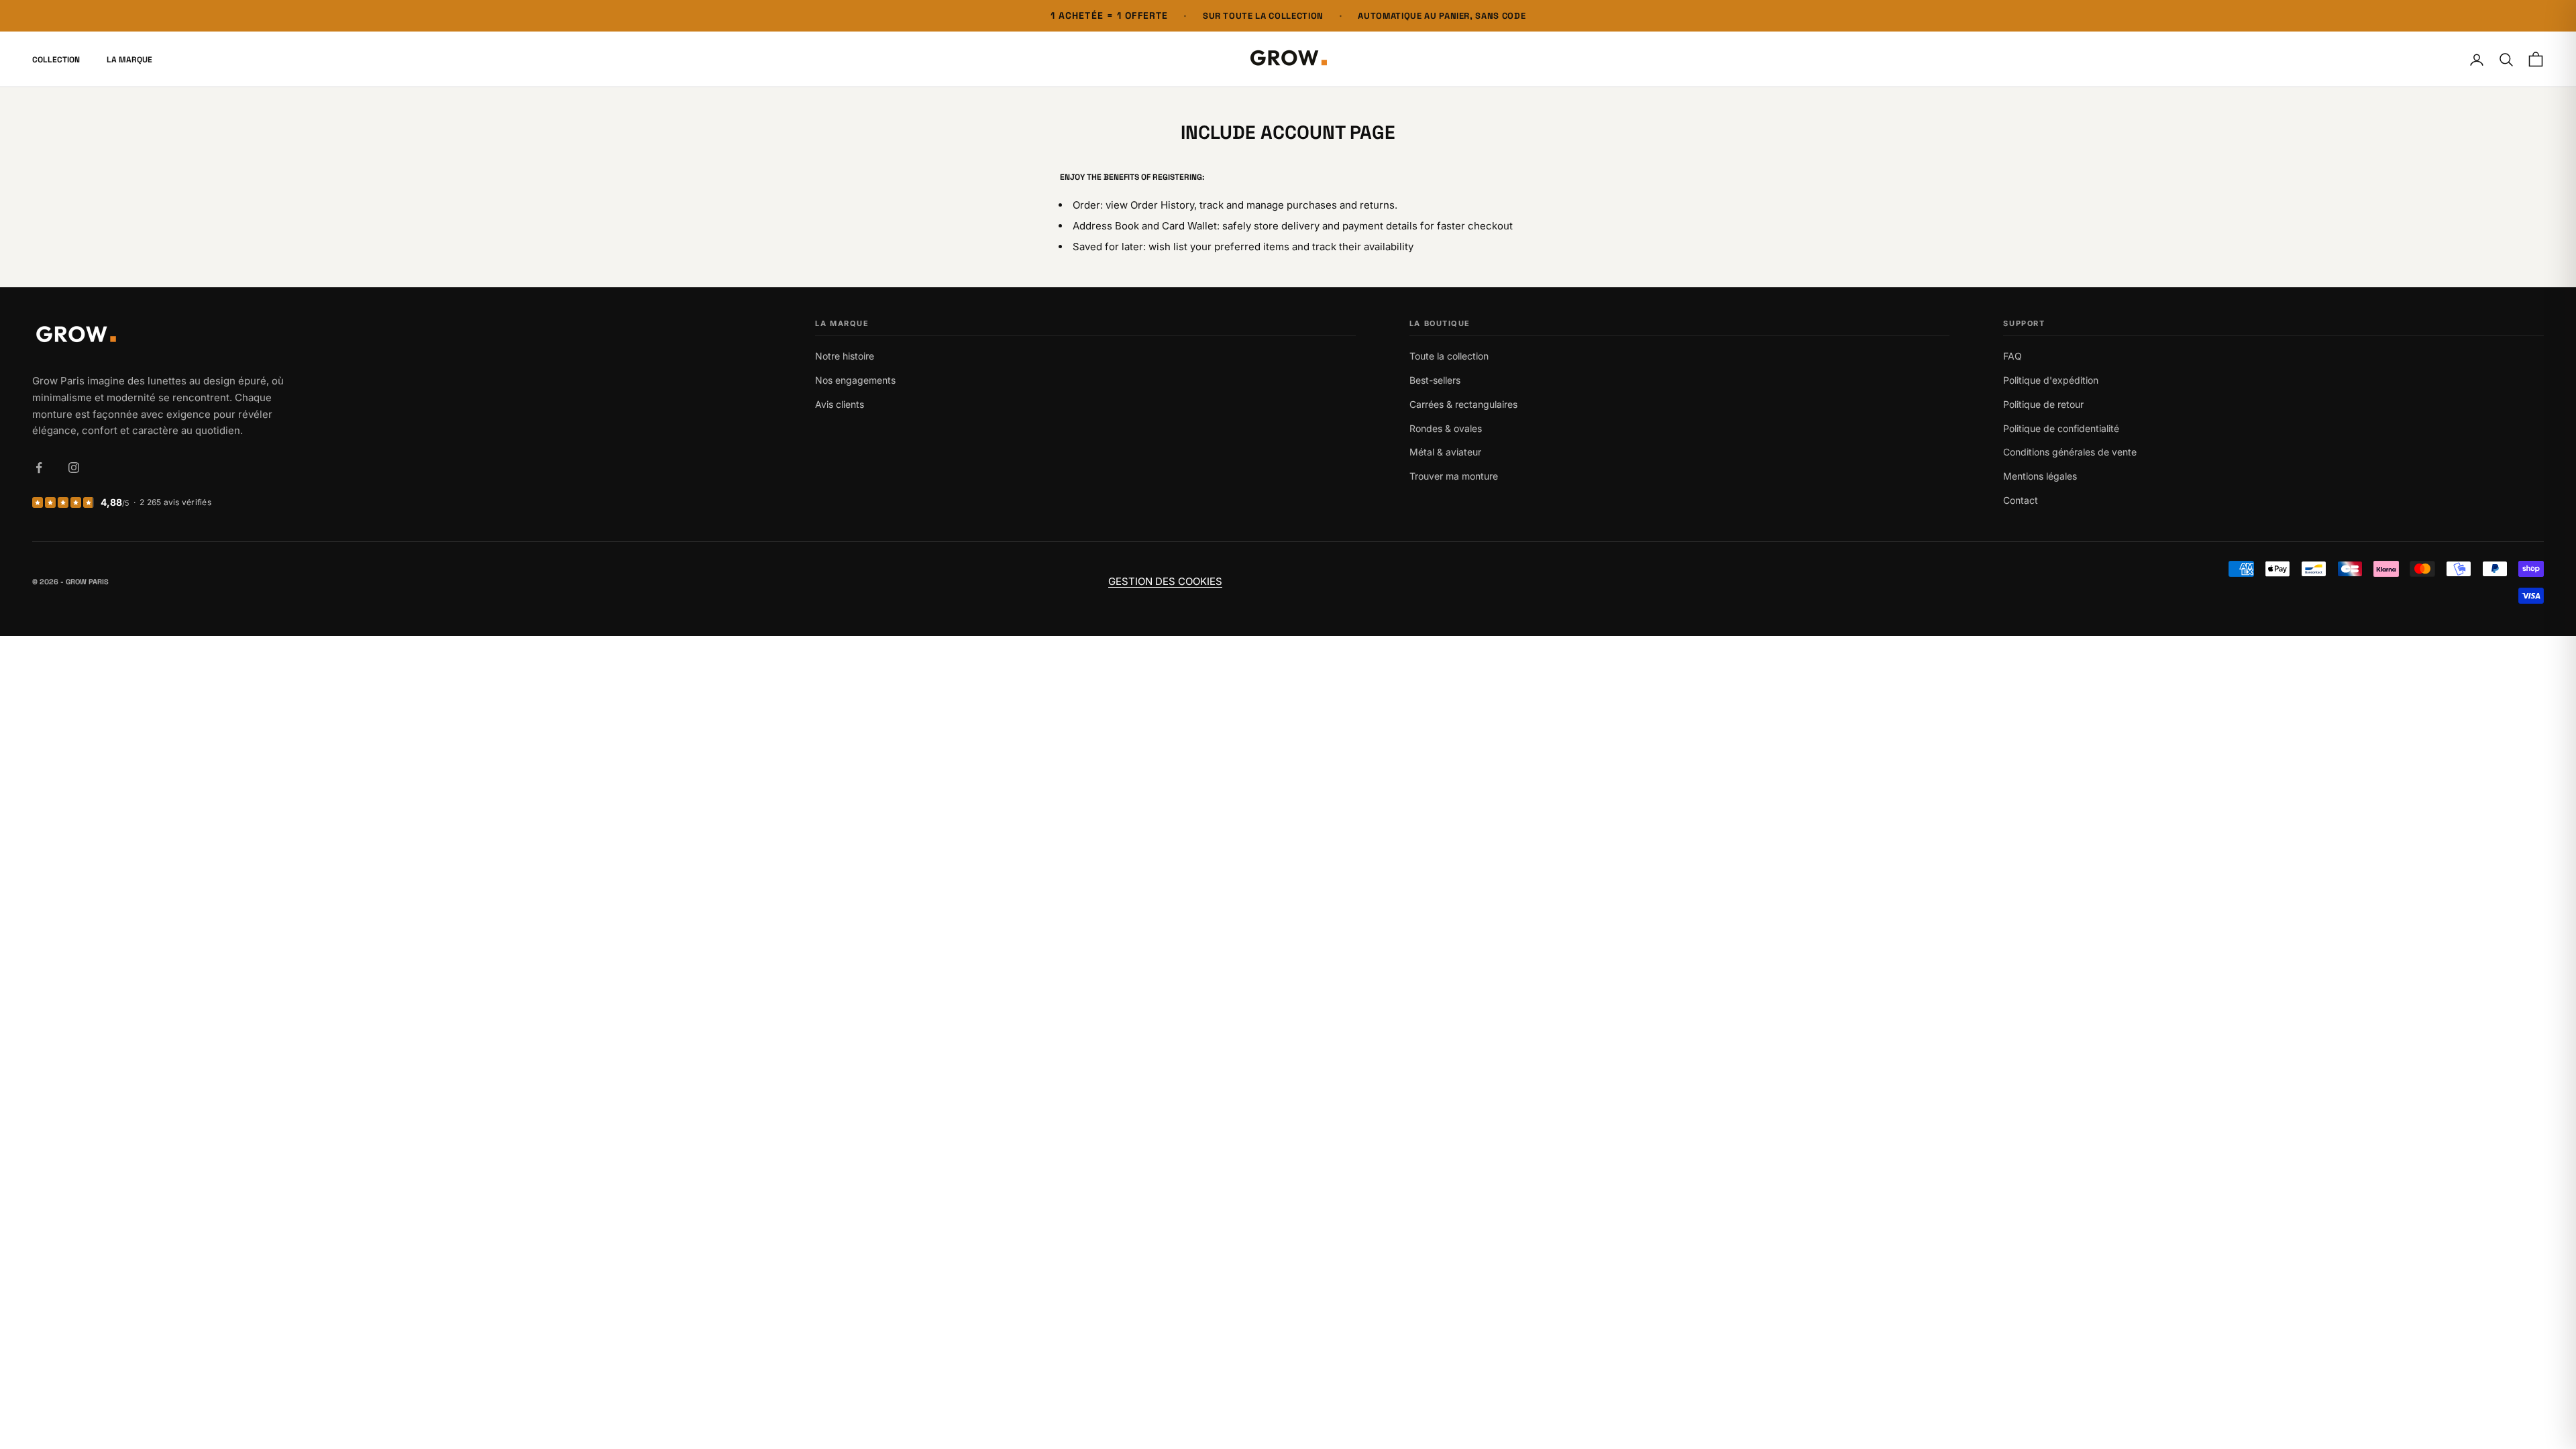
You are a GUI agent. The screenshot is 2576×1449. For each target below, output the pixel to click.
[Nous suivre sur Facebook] (39, 468)
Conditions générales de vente (2070, 452)
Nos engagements (855, 380)
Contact (2021, 500)
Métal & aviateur (1445, 452)
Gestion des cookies (1165, 581)
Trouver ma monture (1454, 476)
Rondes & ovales (1446, 428)
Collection (56, 60)
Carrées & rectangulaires (1463, 404)
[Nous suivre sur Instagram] (74, 468)
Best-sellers (1435, 380)
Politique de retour (2043, 404)
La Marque (129, 60)
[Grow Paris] (161, 336)
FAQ (2012, 356)
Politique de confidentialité (2061, 428)
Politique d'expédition (2051, 380)
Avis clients (840, 404)
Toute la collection (1449, 356)
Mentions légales (2040, 476)
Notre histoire (845, 356)
